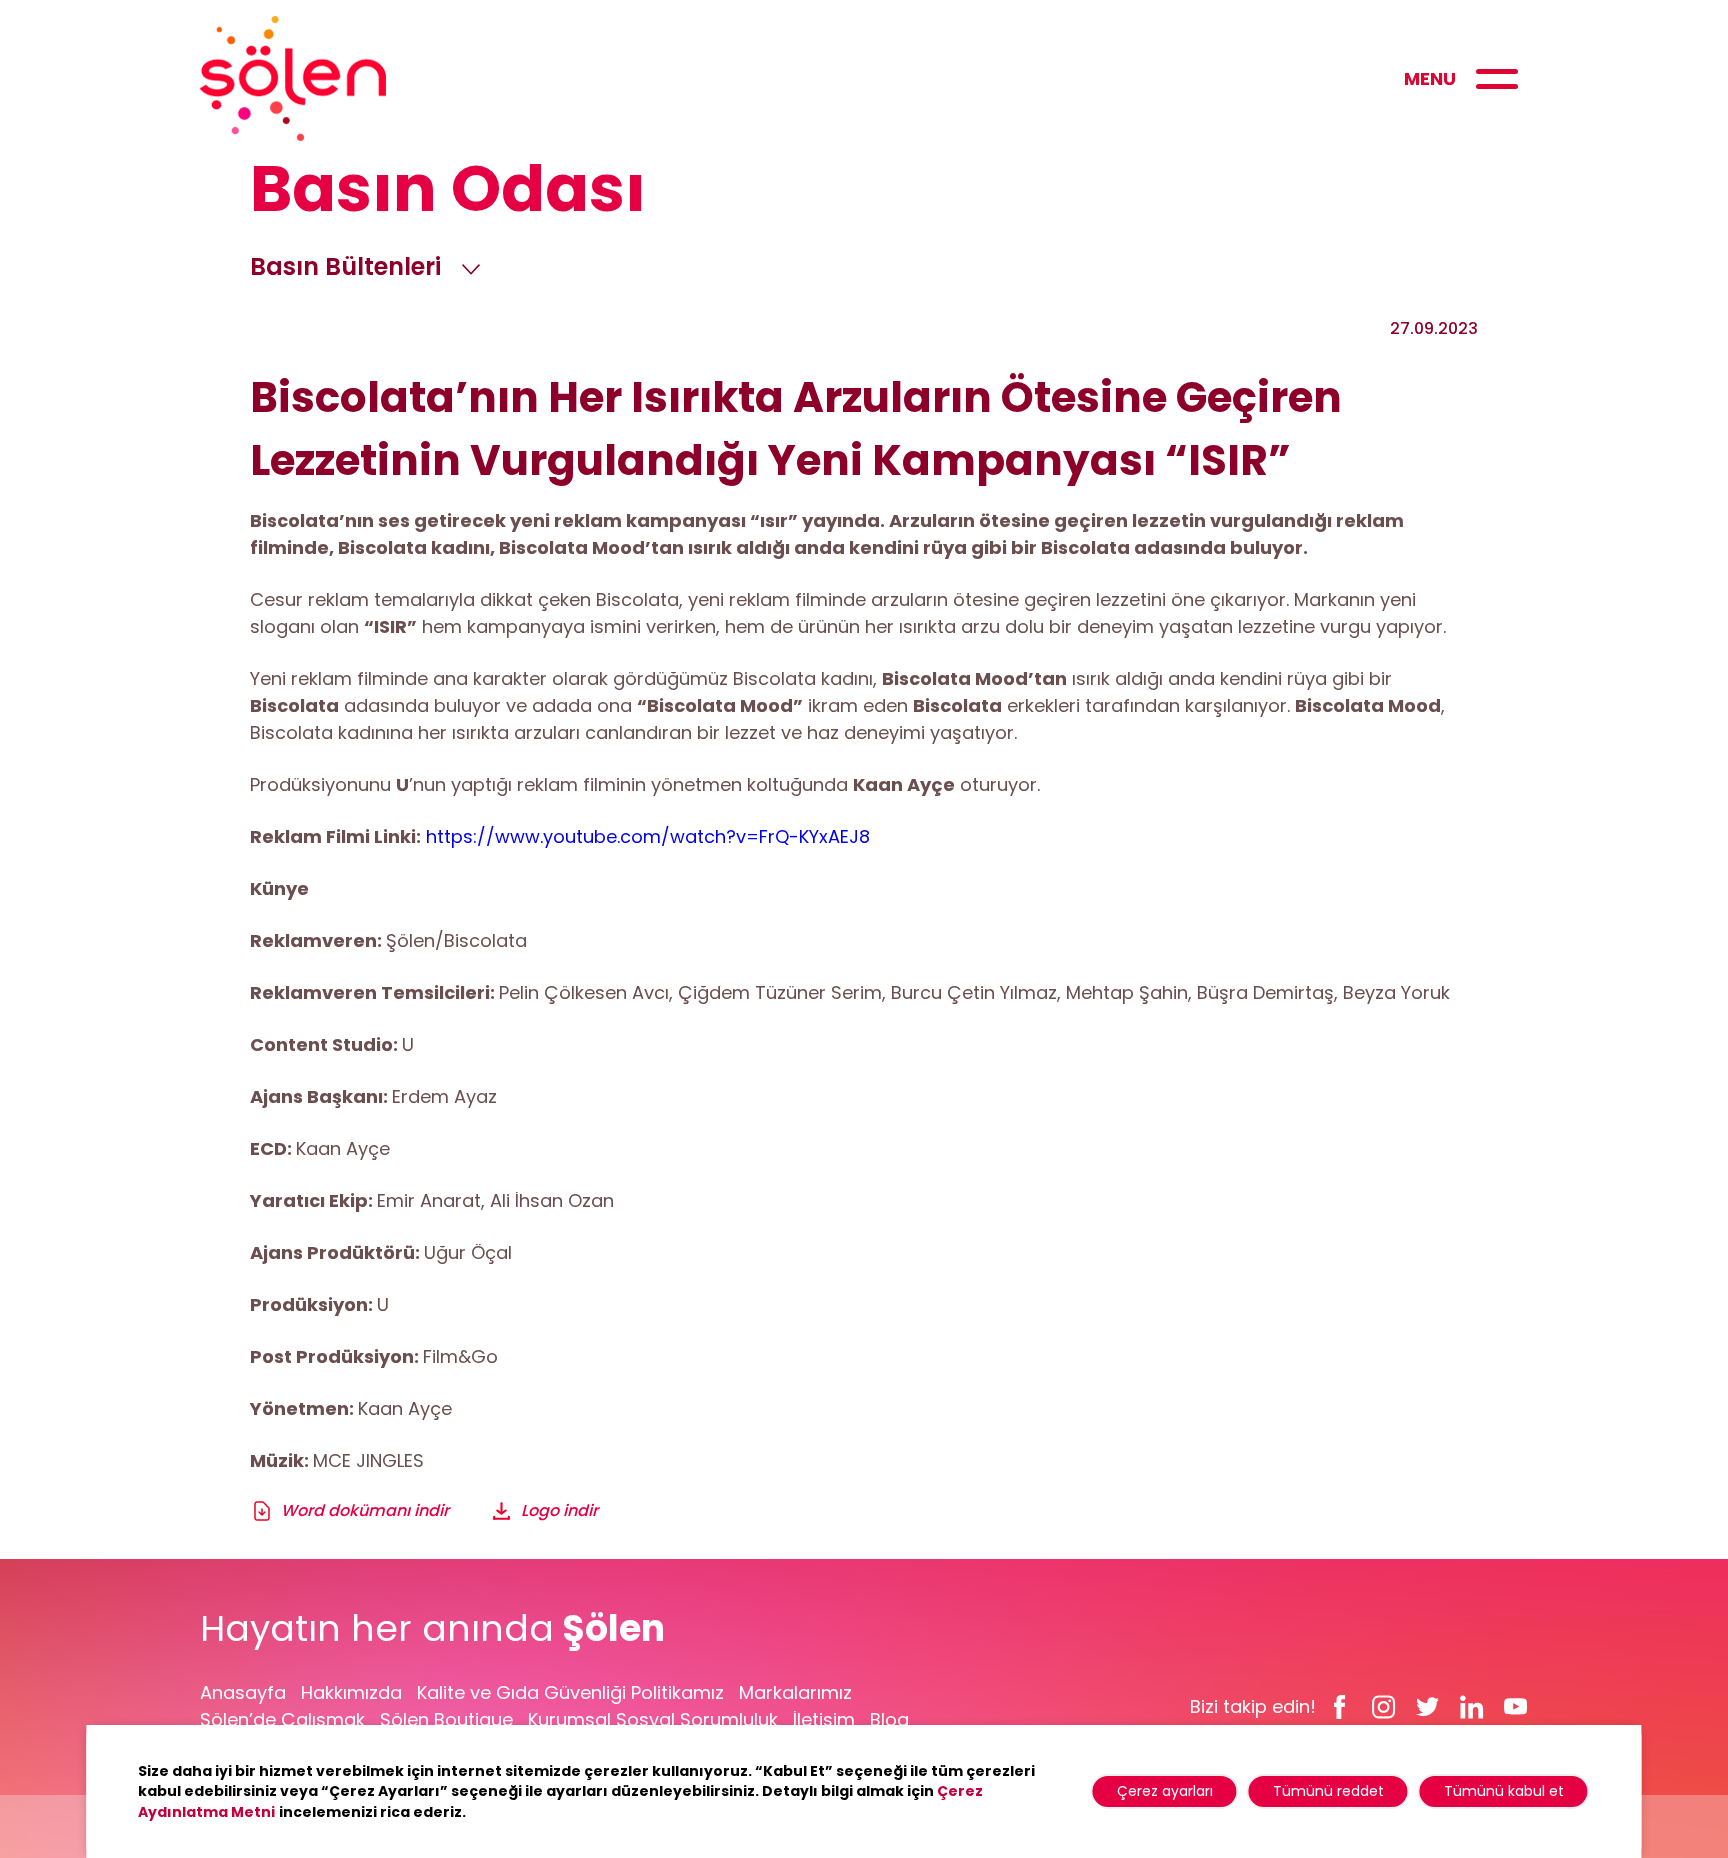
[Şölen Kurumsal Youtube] (1516, 1706)
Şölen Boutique (446, 1719)
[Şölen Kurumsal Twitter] (1428, 1706)
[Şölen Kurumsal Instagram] (1384, 1706)
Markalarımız (795, 1692)
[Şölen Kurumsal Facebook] (1340, 1706)
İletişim (824, 1719)
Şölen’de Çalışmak (282, 1719)
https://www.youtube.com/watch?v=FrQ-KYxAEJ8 (648, 836)
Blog (889, 1719)
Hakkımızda (351, 1692)
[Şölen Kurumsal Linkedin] (1472, 1706)
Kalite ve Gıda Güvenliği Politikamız (570, 1692)
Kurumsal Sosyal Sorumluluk (653, 1719)
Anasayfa (243, 1692)
